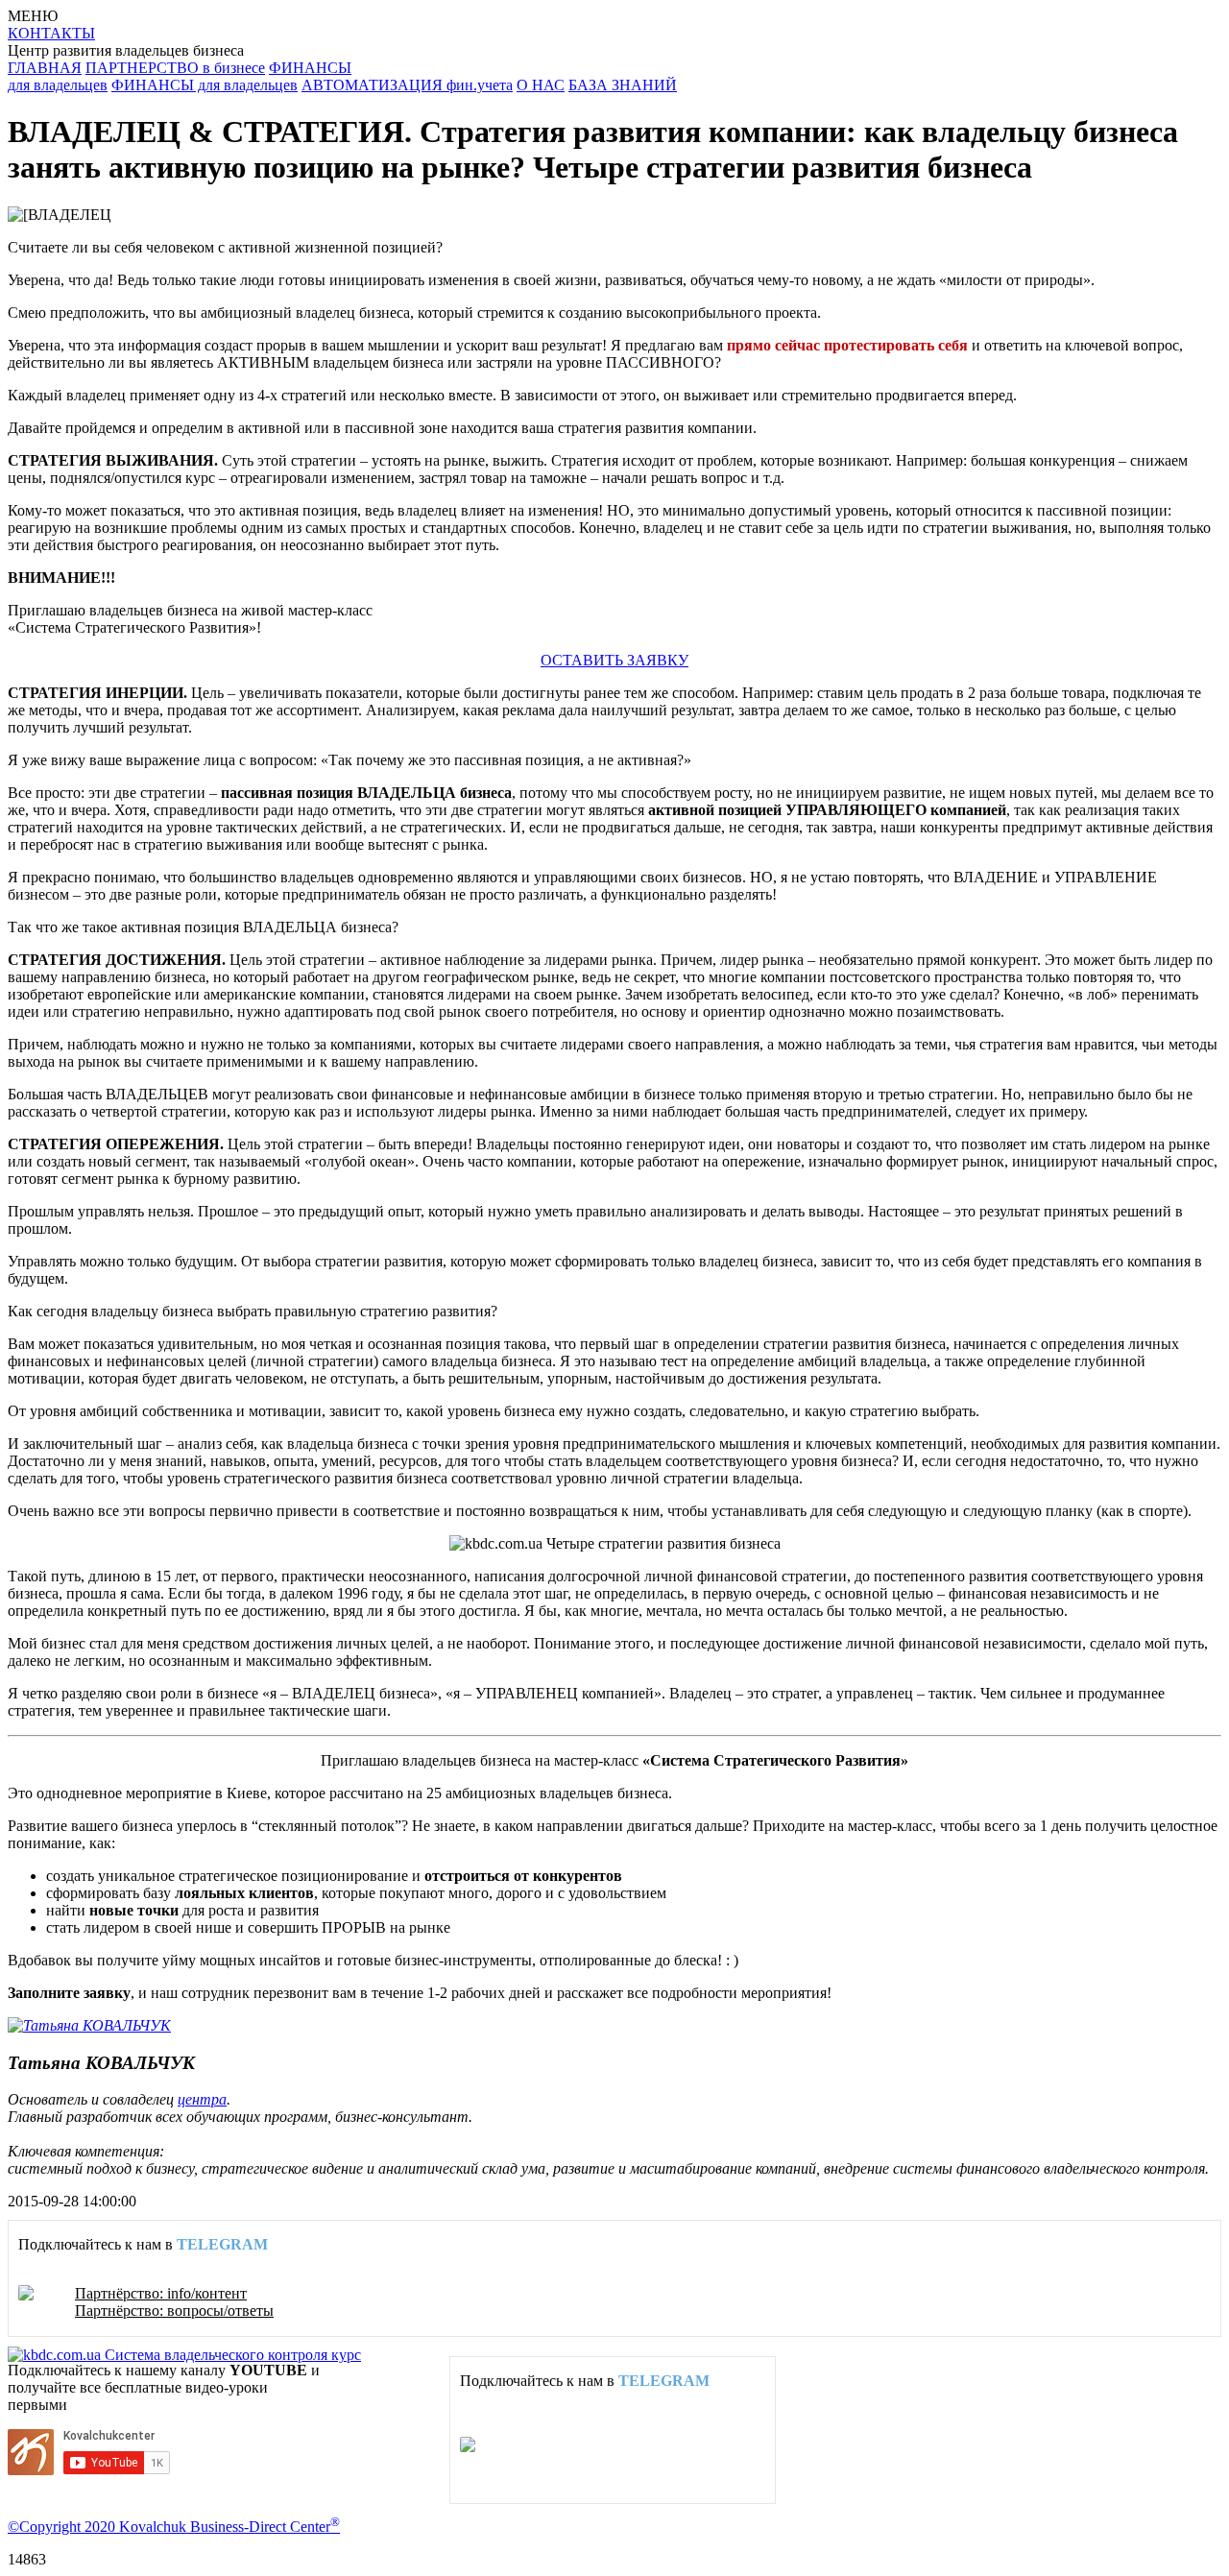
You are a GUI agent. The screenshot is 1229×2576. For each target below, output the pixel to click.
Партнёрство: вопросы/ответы (174, 2311)
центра (202, 2099)
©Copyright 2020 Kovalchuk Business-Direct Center (174, 2527)
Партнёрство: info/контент (161, 2293)
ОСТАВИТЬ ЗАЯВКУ (614, 660)
